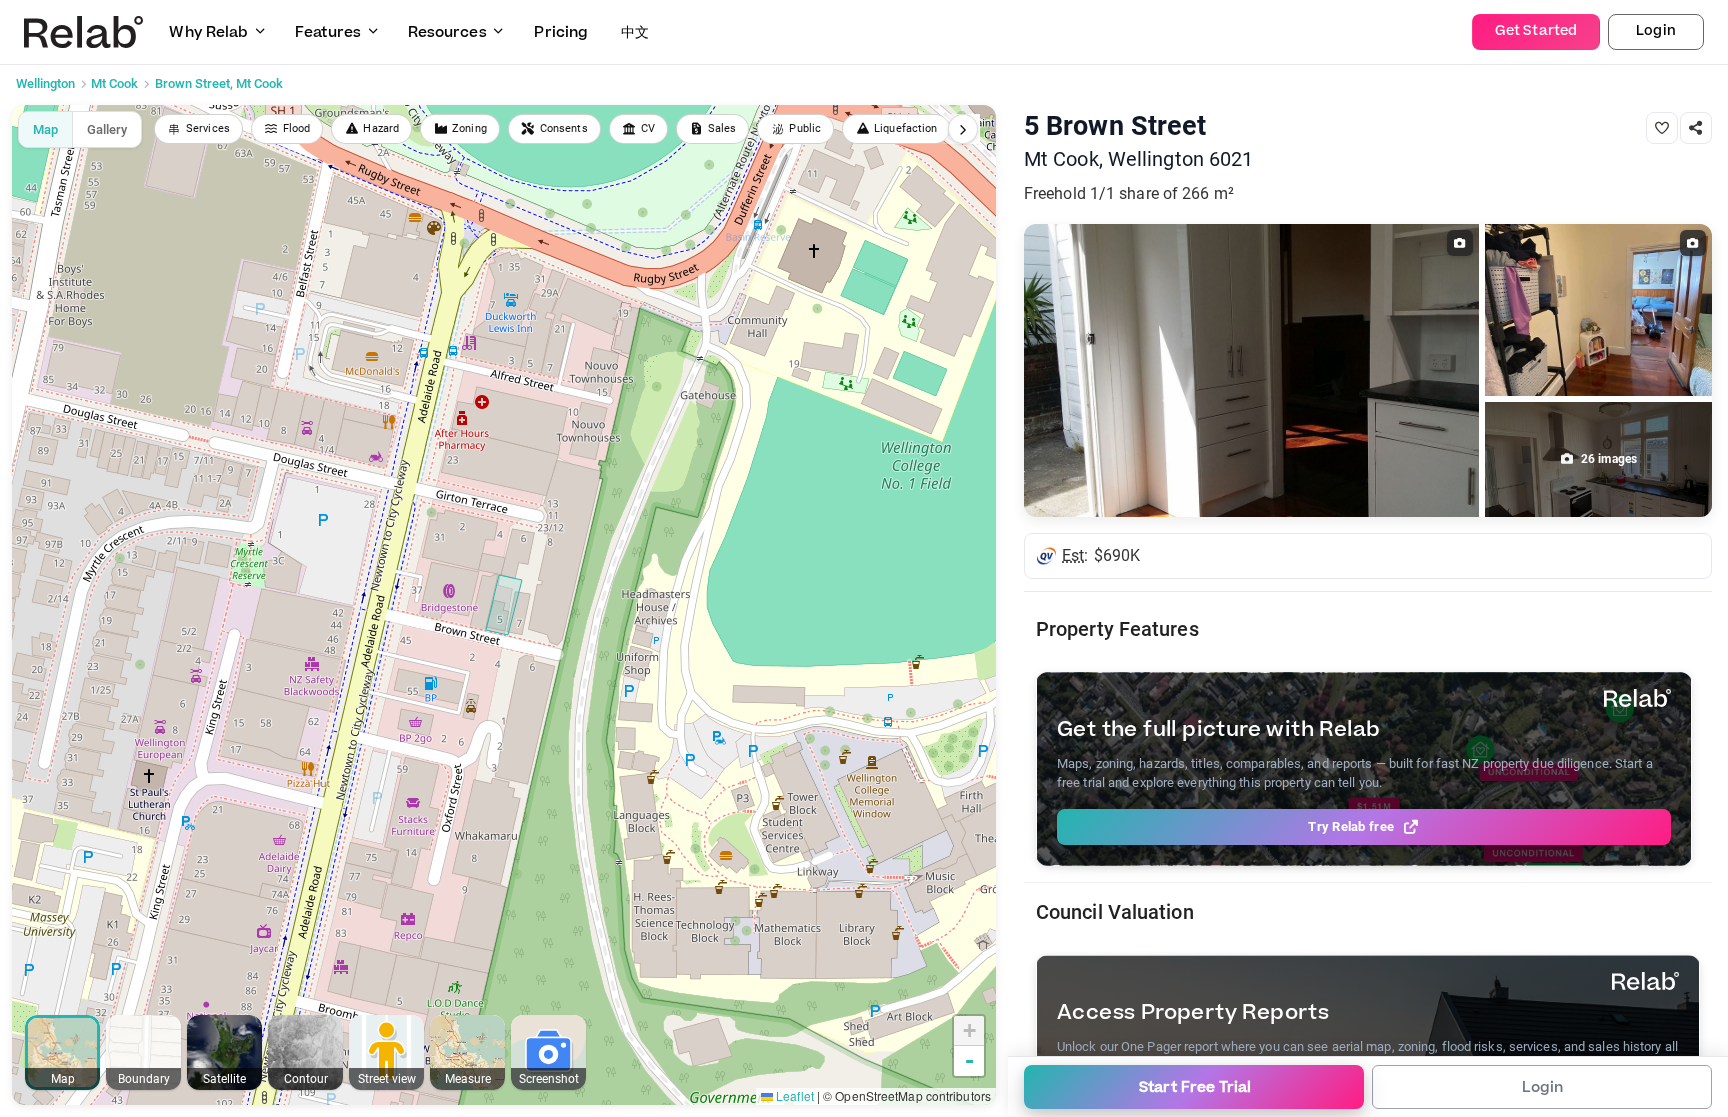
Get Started (1536, 31)
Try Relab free (1351, 826)
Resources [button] (447, 32)
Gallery (107, 129)
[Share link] (1696, 128)
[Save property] (1662, 128)
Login (1656, 31)
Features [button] (328, 32)
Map (45, 129)
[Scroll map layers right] (963, 129)
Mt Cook (114, 83)
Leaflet (793, 1095)
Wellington (45, 83)
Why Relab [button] (208, 32)
